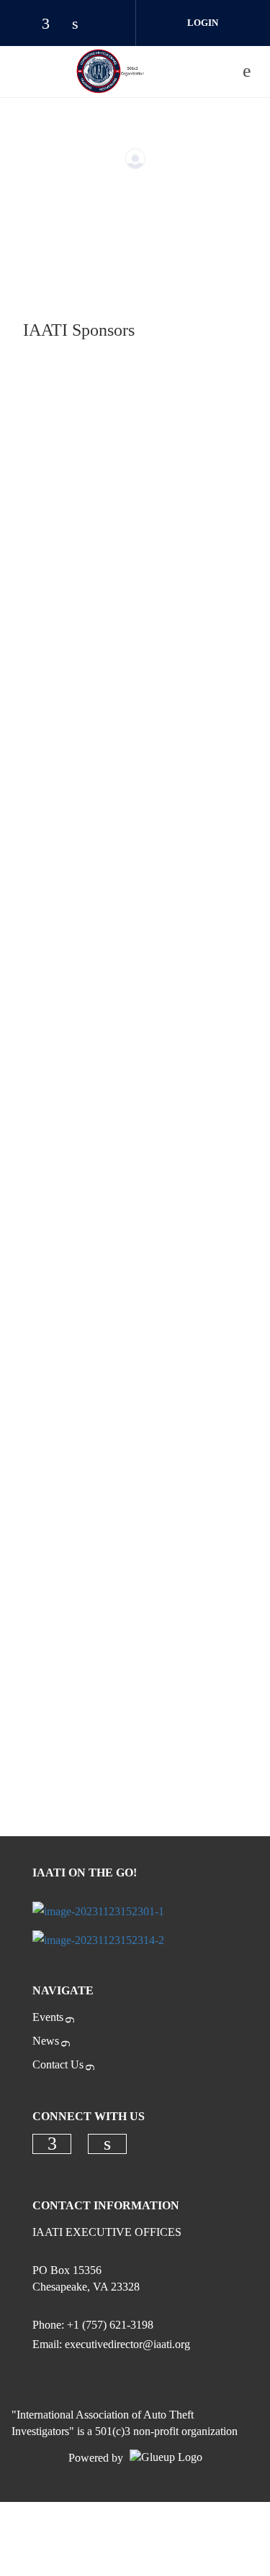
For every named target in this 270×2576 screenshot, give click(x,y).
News (46, 2041)
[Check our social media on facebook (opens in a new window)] (53, 25)
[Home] (110, 71)
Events (48, 2017)
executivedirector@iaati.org (127, 2344)
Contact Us (58, 2064)
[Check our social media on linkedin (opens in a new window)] (83, 25)
